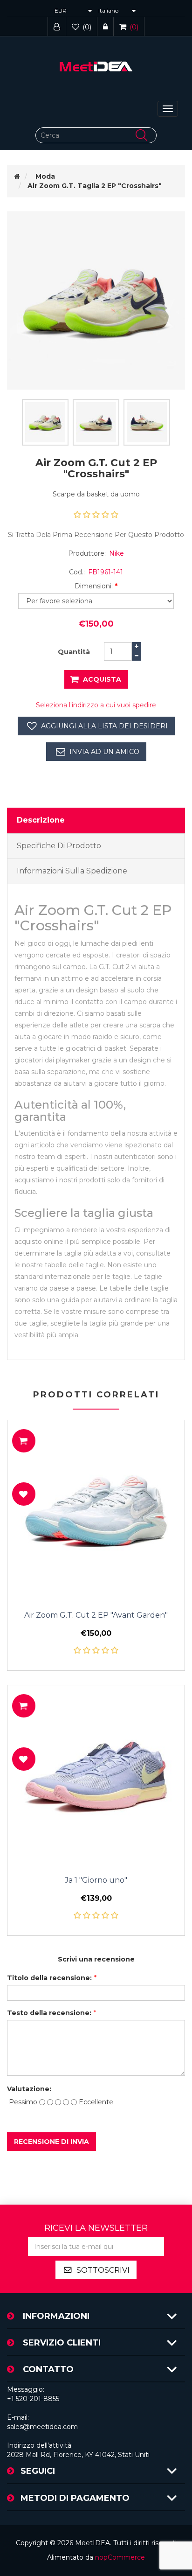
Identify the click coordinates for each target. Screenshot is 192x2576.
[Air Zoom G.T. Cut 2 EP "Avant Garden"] (96, 1509)
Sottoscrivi (103, 2270)
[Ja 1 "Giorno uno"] (96, 1774)
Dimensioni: (94, 586)
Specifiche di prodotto (59, 846)
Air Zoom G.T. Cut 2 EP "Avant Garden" (96, 1615)
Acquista (102, 679)
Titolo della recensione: (49, 1978)
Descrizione (41, 820)
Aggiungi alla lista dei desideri (104, 726)
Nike (117, 553)
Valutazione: (27, 2089)
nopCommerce (120, 2557)
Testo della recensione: (49, 2013)
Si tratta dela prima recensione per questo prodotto (96, 535)
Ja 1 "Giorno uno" (96, 1880)
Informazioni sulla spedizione (72, 871)
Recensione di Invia (51, 2142)
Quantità (74, 652)
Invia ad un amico (104, 752)
